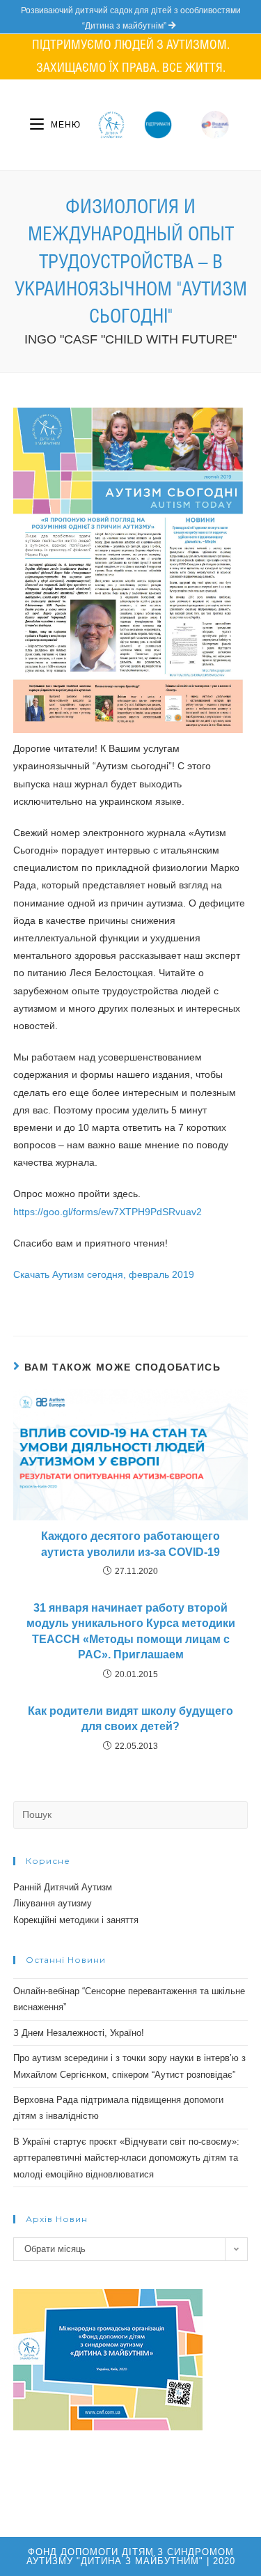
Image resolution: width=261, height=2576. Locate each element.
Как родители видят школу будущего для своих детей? (130, 1719)
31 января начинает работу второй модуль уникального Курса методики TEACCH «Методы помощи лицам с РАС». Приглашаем (131, 1631)
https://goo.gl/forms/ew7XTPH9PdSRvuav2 (108, 1212)
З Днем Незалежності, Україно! (79, 2033)
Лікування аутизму (53, 1903)
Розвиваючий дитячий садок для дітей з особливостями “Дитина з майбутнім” (131, 18)
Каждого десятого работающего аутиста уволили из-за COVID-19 (130, 1544)
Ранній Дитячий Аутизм (63, 1887)
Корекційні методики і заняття (76, 1920)
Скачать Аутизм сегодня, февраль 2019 (104, 1274)
